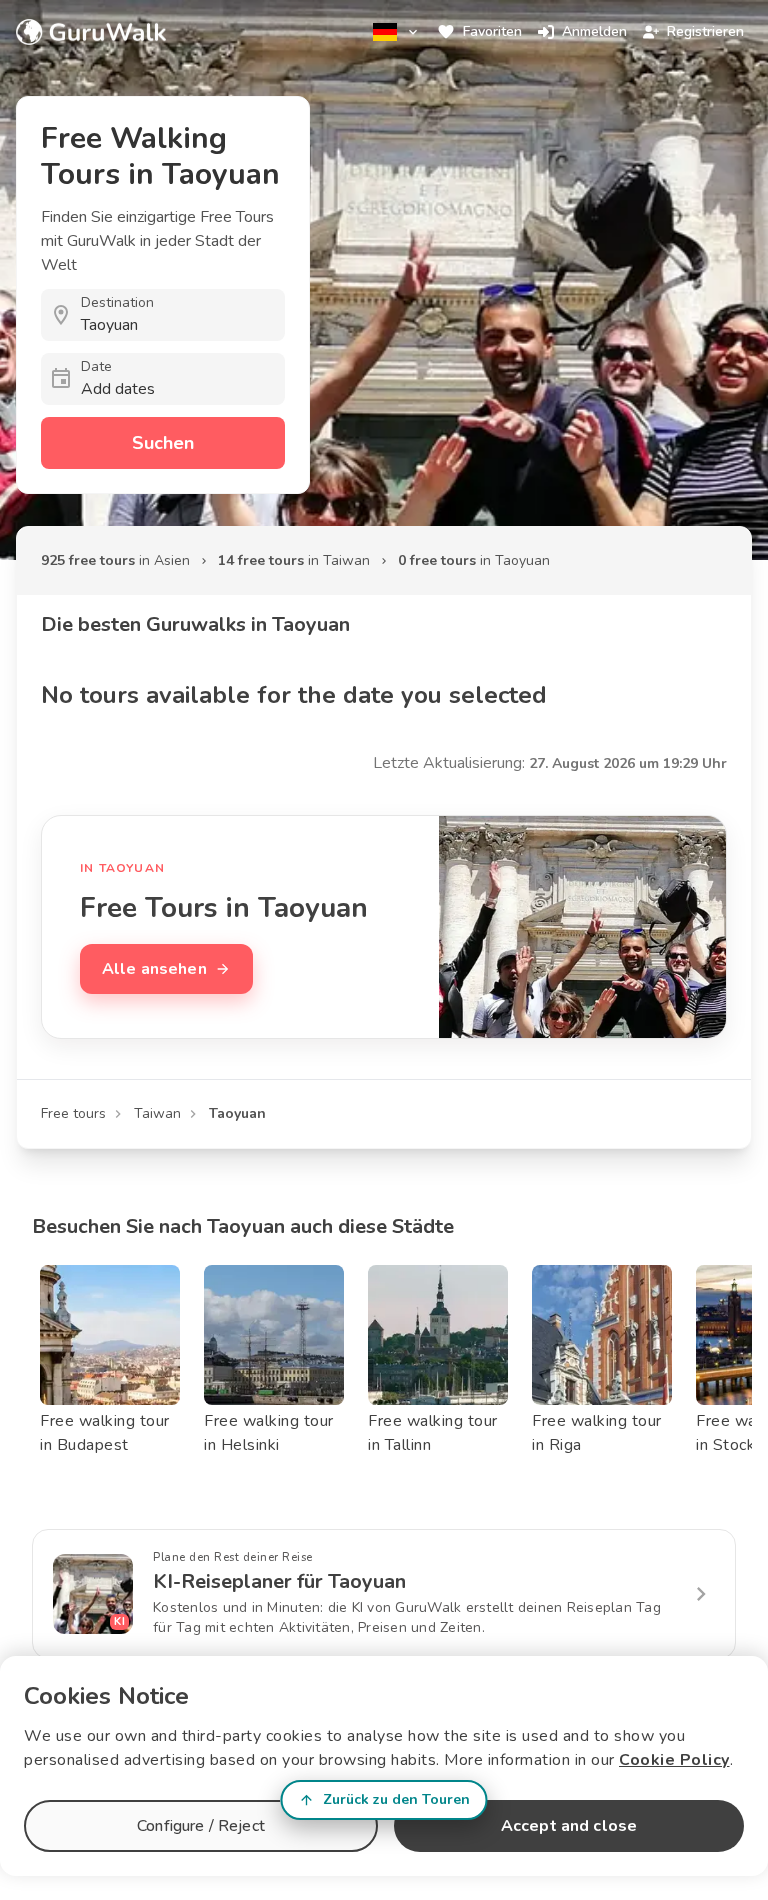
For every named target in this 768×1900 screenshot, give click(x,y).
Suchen (163, 443)
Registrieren (705, 31)
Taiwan (157, 1113)
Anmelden (594, 31)
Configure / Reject (201, 1826)
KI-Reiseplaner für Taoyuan (279, 1581)
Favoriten (492, 31)
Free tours (73, 1113)
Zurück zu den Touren (396, 1799)
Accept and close (569, 1826)
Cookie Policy (674, 1760)
